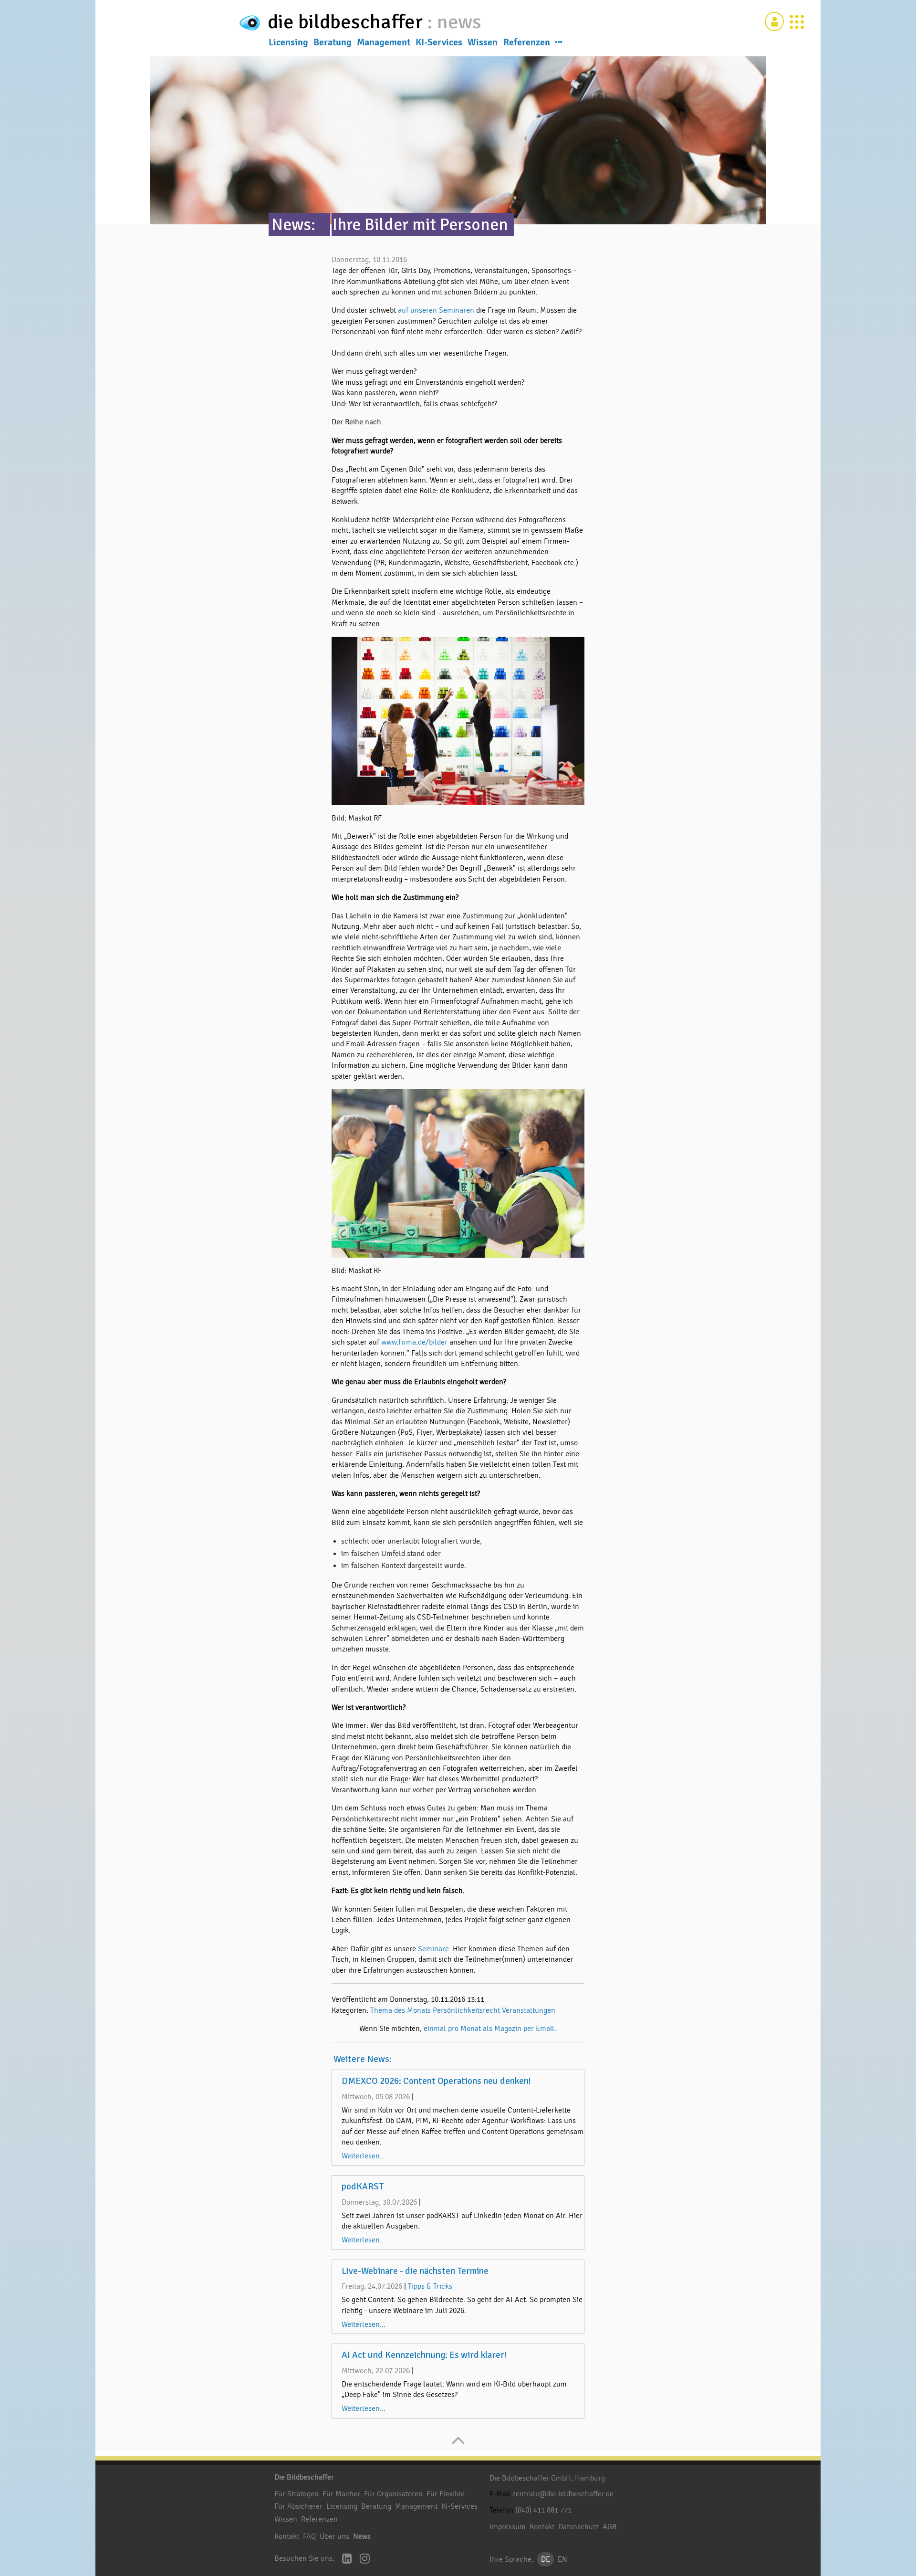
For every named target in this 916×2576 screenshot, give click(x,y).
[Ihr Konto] (774, 21)
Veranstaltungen (529, 2010)
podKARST (363, 2187)
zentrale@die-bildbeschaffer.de (563, 2494)
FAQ (309, 2536)
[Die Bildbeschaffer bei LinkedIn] (347, 2560)
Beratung (333, 42)
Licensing (288, 42)
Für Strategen (297, 2494)
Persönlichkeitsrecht (466, 2010)
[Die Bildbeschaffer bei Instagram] (365, 2560)
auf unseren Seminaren (437, 310)
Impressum (508, 2527)
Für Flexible (446, 2494)
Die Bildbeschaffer (304, 2477)
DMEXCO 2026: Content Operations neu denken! (436, 2081)
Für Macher (341, 2494)
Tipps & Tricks (430, 2286)
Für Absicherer (298, 2506)
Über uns (334, 2536)
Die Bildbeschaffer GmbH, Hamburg (547, 2478)
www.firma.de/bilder (414, 1342)
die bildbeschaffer (347, 22)
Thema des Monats (401, 2010)
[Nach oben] (458, 2445)
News (362, 2536)
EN (562, 2559)
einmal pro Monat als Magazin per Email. (490, 2029)
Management (384, 42)
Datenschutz (578, 2527)
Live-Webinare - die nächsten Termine (415, 2271)
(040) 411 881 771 (543, 2510)
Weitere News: (363, 2059)
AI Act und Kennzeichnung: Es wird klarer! (424, 2355)
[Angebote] (797, 21)
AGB (610, 2527)
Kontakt (287, 2536)
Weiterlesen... (364, 2156)
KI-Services (439, 42)
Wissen (483, 42)
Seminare (433, 1949)
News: (293, 225)
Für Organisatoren (393, 2494)
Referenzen (527, 42)
